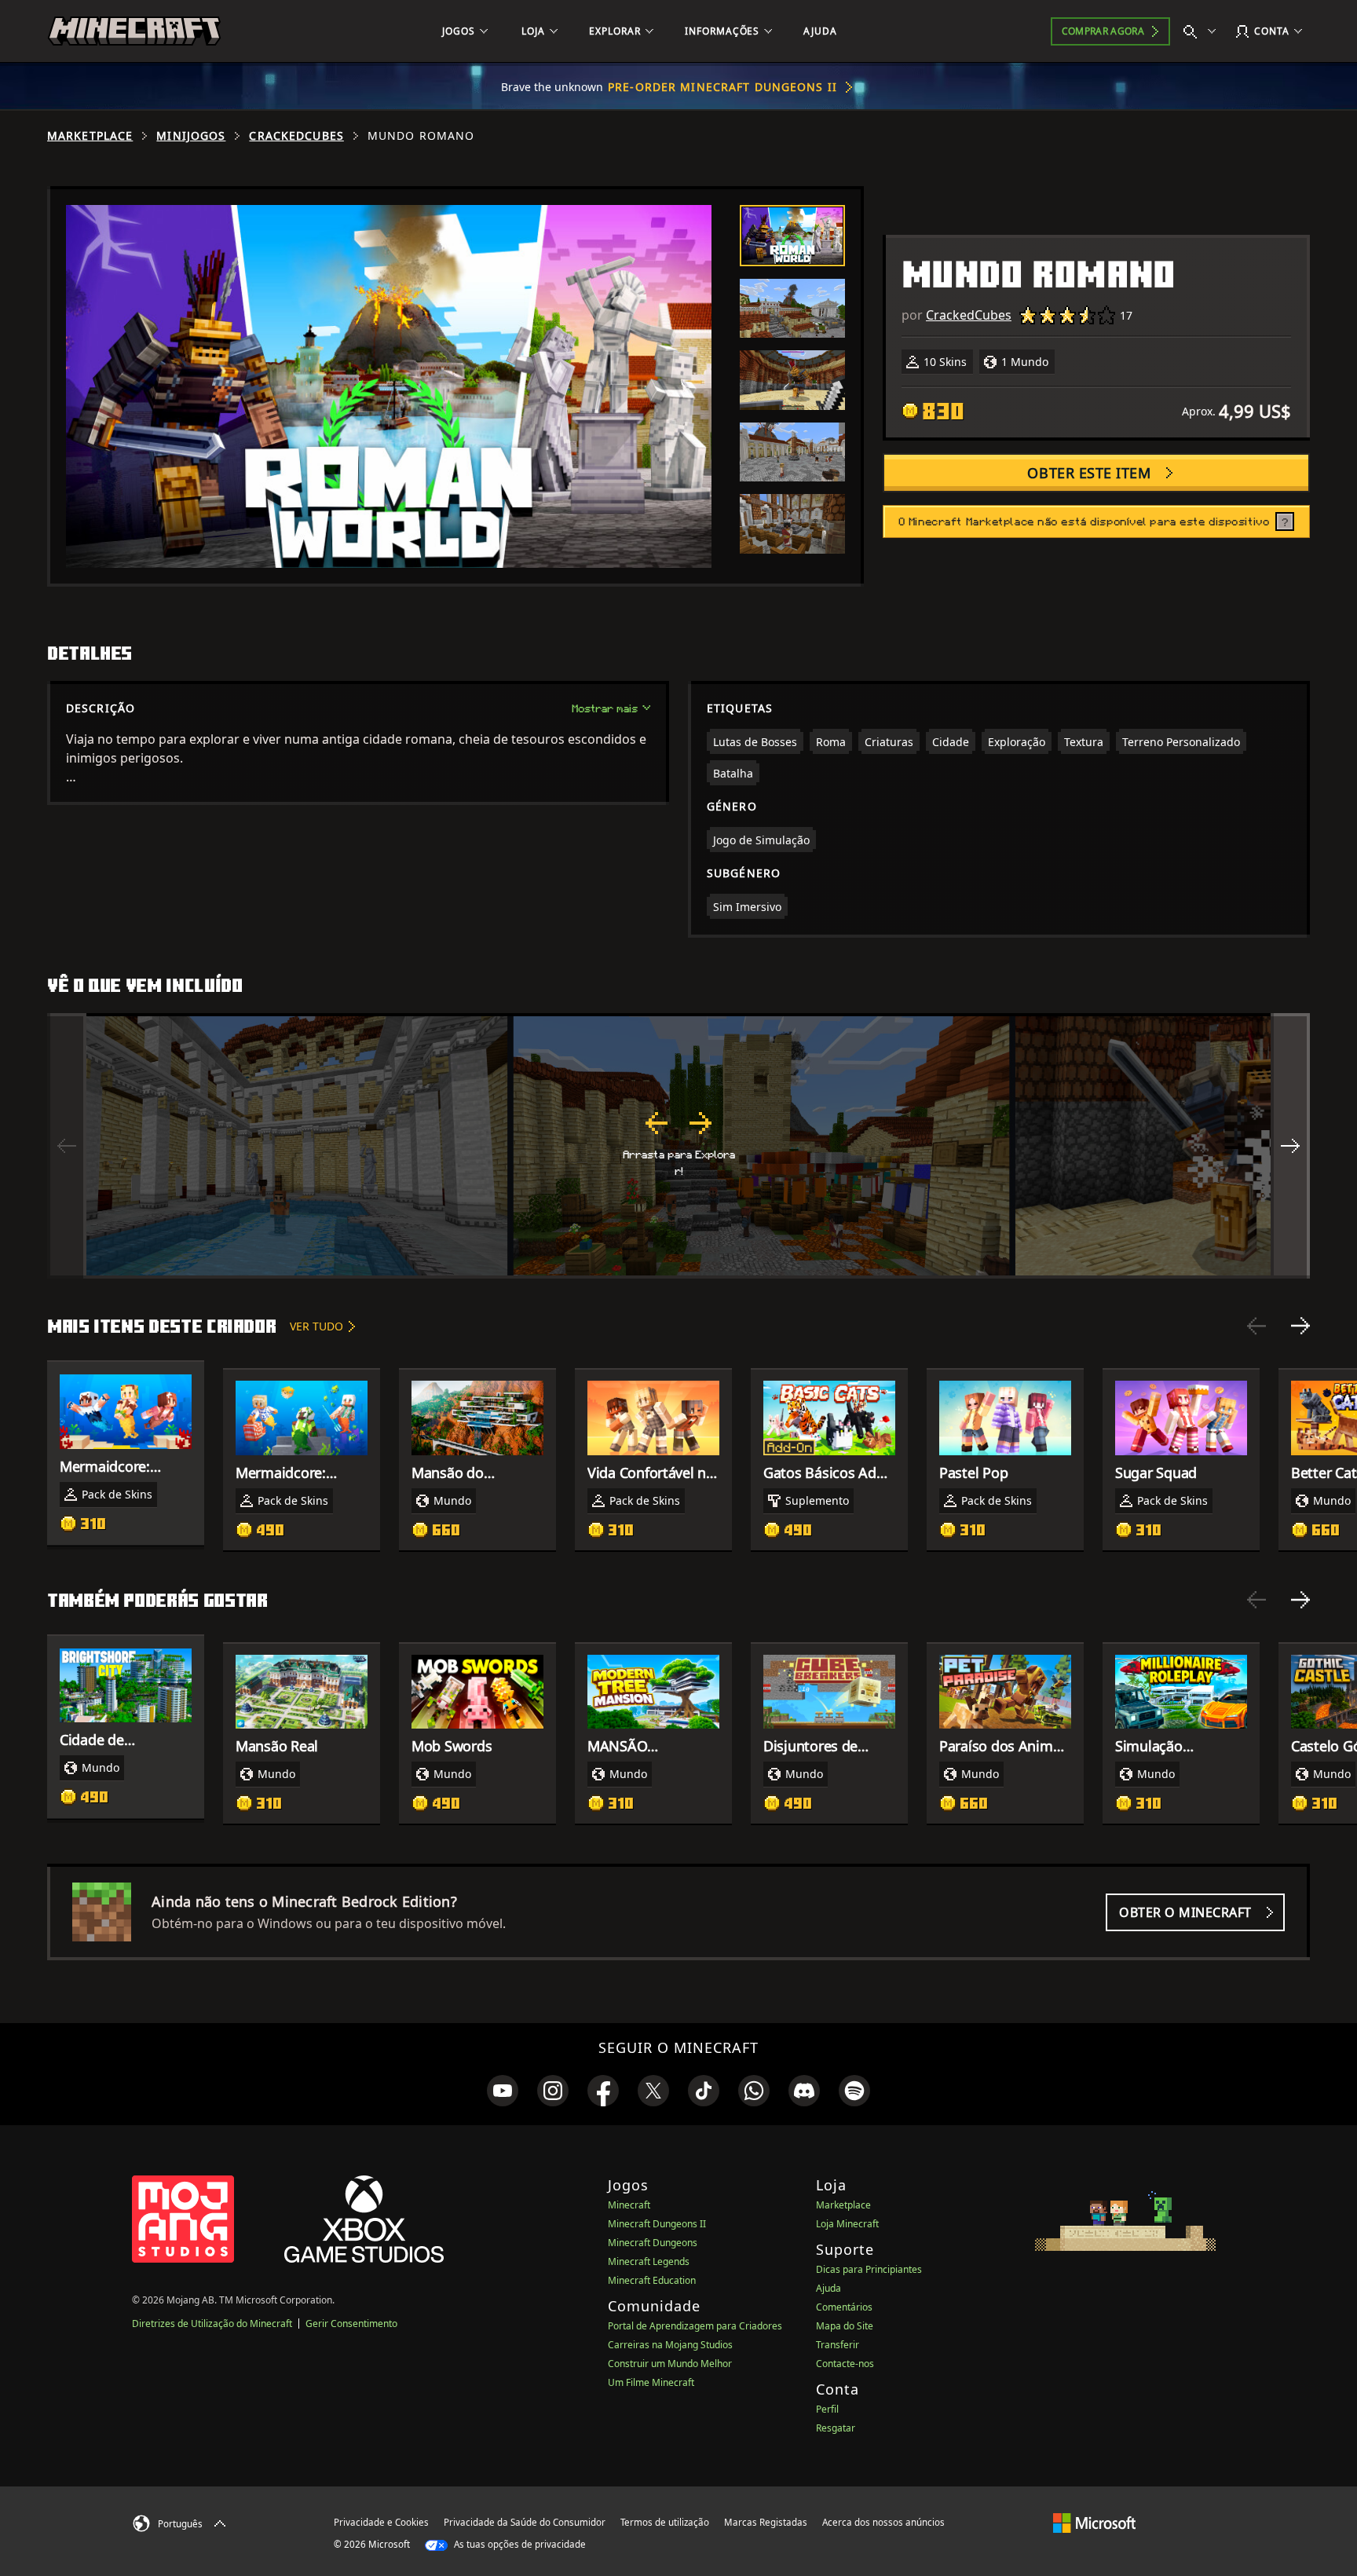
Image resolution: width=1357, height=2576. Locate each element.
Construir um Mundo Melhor (670, 2364)
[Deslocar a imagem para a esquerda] (67, 1146)
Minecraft (629, 2205)
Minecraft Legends (649, 2261)
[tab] (792, 236)
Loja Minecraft (847, 2224)
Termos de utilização (665, 2522)
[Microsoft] (1094, 2522)
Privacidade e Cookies (381, 2522)
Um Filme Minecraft (651, 2382)
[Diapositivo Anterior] (1256, 1326)
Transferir (838, 2345)
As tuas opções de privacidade (519, 2544)
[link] (503, 2091)
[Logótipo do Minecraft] (134, 31)
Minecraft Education (652, 2280)
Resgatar (836, 2428)
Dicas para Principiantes (869, 2269)
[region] (678, 1146)
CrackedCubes (296, 136)
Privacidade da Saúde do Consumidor (525, 2522)
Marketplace (90, 136)
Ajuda (828, 2288)
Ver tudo (316, 1326)
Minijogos (191, 136)
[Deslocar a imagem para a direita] (1290, 1146)
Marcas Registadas (766, 2522)
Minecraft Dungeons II (657, 2224)
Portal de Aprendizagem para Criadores (695, 2326)
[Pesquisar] (1203, 31)
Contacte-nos (845, 2364)
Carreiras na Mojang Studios (670, 2345)
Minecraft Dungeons (653, 2243)
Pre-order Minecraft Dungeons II (722, 87)
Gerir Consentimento (351, 2324)
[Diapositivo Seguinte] (1300, 1326)
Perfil (827, 2409)
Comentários (844, 2307)
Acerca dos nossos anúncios (883, 2522)
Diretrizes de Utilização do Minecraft (212, 2324)
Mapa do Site (845, 2326)
